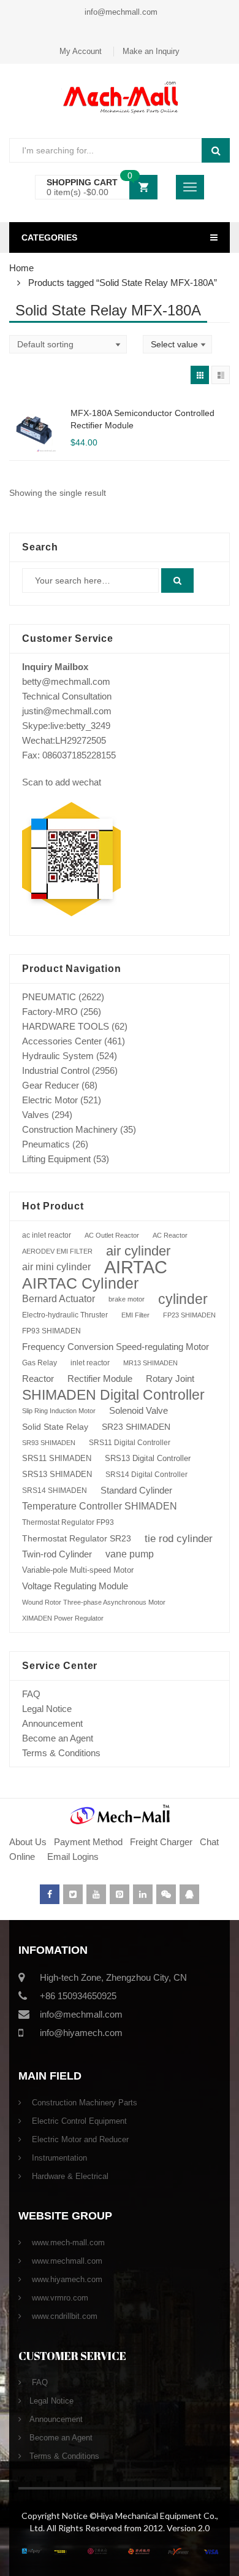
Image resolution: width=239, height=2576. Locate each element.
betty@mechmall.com (66, 681)
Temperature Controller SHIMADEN (100, 1506)
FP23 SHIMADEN (189, 1315)
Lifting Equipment (56, 1159)
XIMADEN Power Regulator (63, 1618)
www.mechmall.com (66, 2261)
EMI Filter (135, 1315)
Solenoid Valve (138, 1410)
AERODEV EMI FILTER (57, 1251)
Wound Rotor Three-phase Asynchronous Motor (94, 1602)
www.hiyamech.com (66, 2279)
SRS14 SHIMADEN (55, 1490)
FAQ (31, 1694)
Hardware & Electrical (69, 2176)
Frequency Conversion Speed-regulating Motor (116, 1347)
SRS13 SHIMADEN (57, 1474)
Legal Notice (47, 1709)
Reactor (38, 1379)
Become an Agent (58, 1738)
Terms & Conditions (61, 1753)
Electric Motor (50, 1100)
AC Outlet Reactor (112, 1235)
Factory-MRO (50, 1012)
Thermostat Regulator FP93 (68, 1522)
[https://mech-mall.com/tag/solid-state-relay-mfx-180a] (200, 375)
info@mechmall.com (120, 12)
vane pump (130, 1554)
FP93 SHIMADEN (51, 1331)
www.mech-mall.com (67, 2242)
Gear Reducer (51, 1085)
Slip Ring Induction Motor (59, 1411)
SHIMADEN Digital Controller (113, 1395)
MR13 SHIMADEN (150, 1363)
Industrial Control (56, 1070)
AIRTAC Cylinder (80, 1283)
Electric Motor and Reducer (79, 2139)
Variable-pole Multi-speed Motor (78, 1570)
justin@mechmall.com (67, 711)
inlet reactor (90, 1363)
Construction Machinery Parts (83, 2103)
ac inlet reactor (47, 1235)
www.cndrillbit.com (63, 2316)
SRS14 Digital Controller (146, 1475)
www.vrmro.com (59, 2298)
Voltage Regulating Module (75, 1586)
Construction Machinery (70, 1129)
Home (21, 268)
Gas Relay (40, 1363)
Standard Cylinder (136, 1490)
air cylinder (138, 1251)
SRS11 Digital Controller (130, 1443)
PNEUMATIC (49, 997)
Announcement (52, 1723)
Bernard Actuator (59, 1299)
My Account (81, 51)
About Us (28, 1842)
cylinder (183, 1299)
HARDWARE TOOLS (66, 1026)
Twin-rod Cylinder (57, 1554)
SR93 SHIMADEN (49, 1443)
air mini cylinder (56, 1267)
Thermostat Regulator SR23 (77, 1538)
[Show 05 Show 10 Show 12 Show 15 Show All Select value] (177, 344)
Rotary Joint (170, 1379)
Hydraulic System (58, 1056)
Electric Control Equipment (78, 2121)
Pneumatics (46, 1144)
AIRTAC (136, 1267)
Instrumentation (58, 2158)
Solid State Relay (55, 1427)
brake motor (127, 1299)
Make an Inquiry (151, 51)
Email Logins (73, 1857)
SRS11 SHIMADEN (57, 1459)
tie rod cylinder (179, 1538)
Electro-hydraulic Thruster (65, 1315)
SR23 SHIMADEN (136, 1427)
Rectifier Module (100, 1379)
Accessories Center (62, 1041)
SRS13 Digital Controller (148, 1458)
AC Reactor (170, 1235)
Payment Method (89, 1842)
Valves (36, 1115)
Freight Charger (161, 1842)
